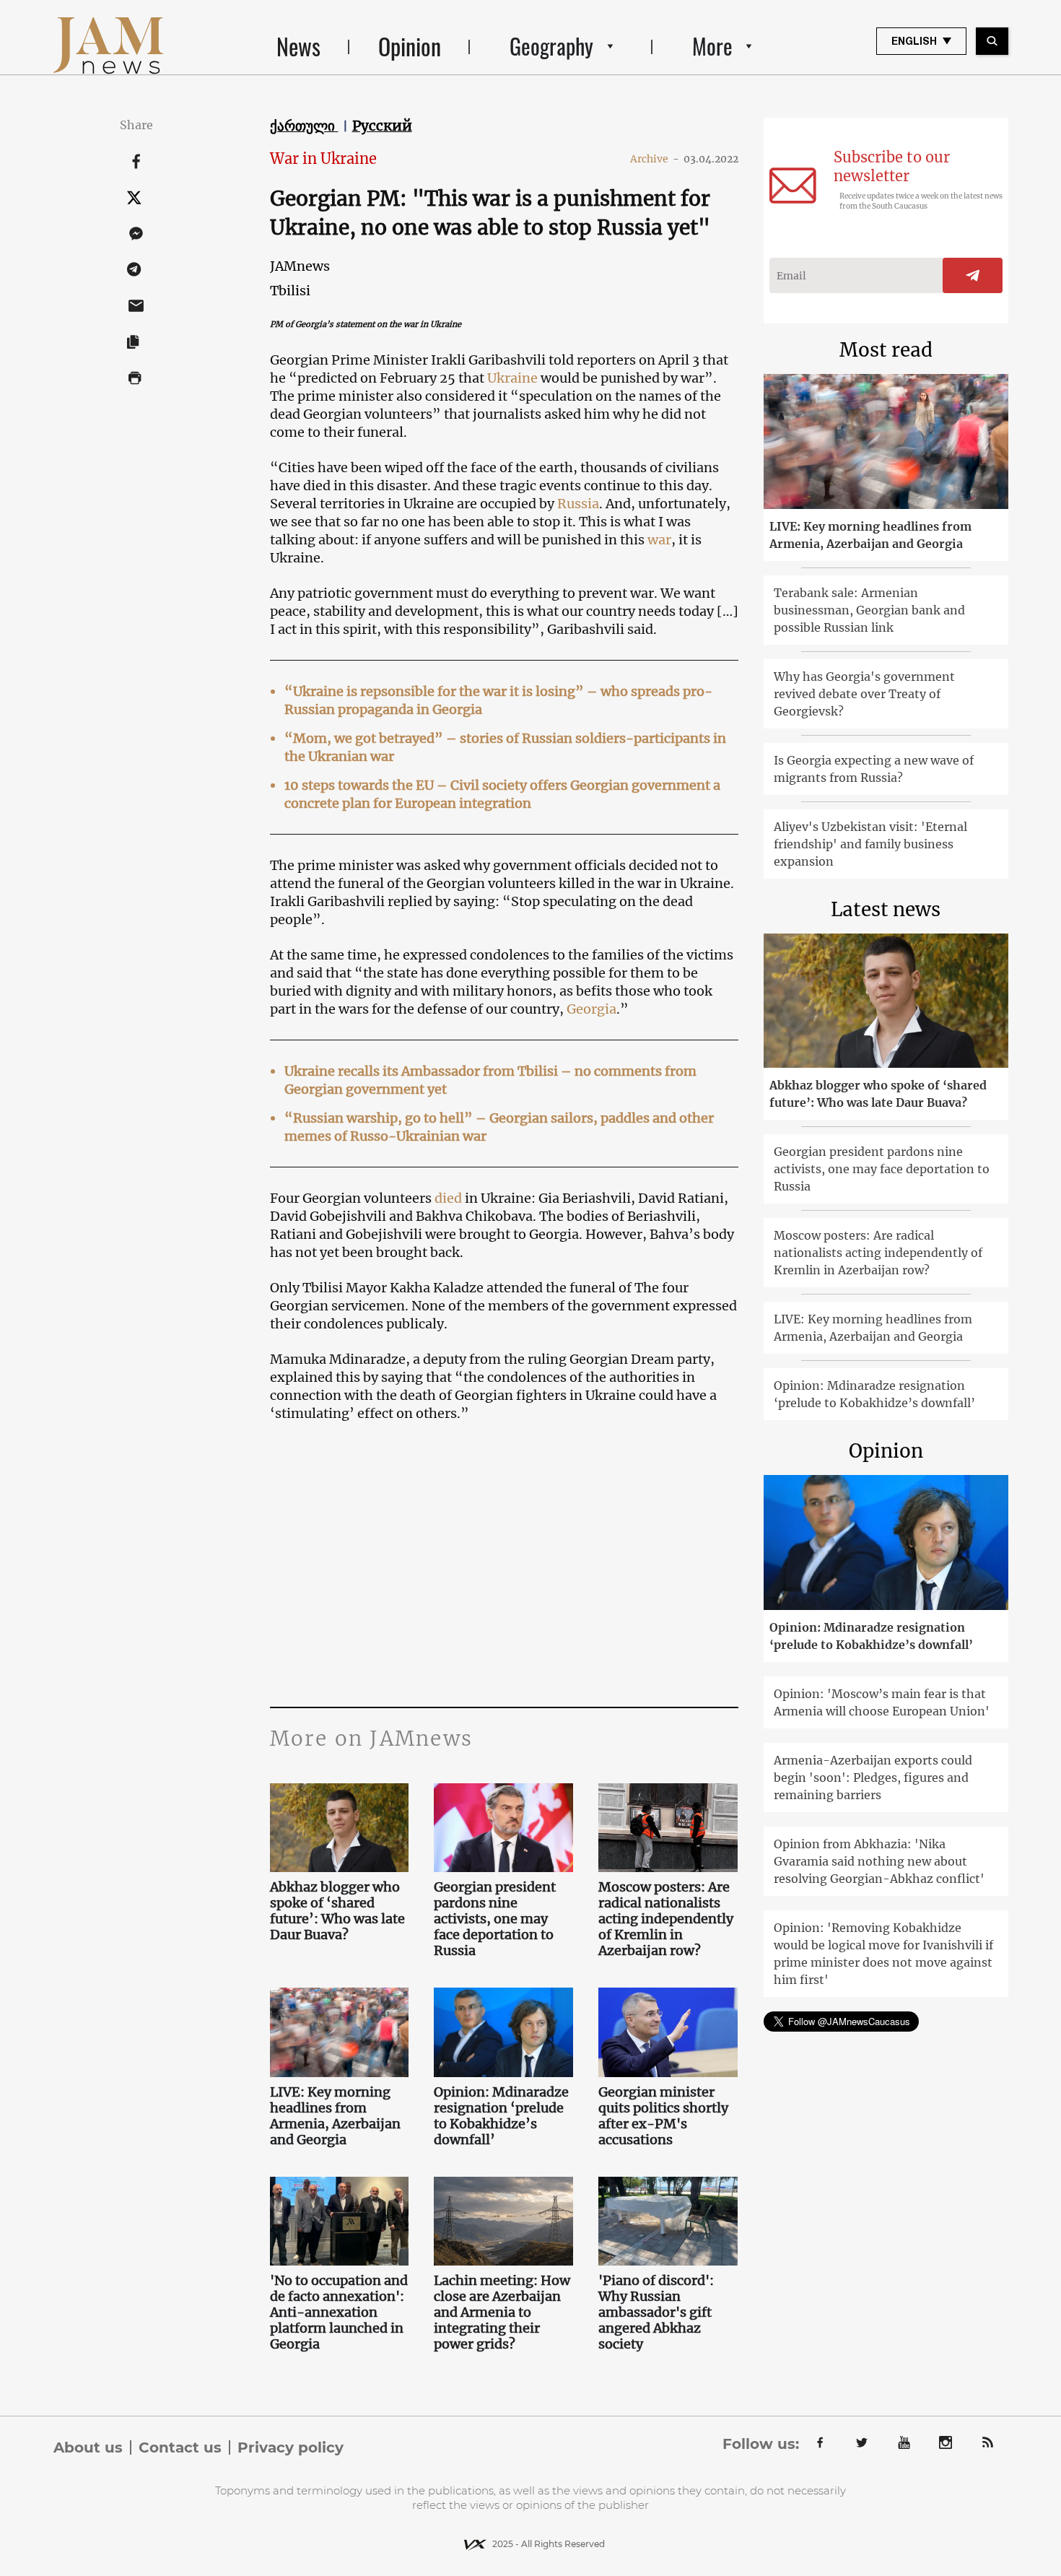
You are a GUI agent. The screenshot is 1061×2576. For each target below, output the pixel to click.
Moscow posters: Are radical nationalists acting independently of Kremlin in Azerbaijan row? (666, 1919)
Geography (551, 46)
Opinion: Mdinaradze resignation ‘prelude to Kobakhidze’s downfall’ (501, 2116)
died (448, 1198)
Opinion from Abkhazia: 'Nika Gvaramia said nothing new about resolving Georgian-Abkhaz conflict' (879, 1861)
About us (88, 2447)
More (712, 46)
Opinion (410, 46)
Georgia (591, 1009)
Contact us (180, 2447)
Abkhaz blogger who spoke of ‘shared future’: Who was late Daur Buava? (337, 1911)
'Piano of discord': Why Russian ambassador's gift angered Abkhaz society (656, 2312)
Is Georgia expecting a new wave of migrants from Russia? (874, 769)
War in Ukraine (323, 158)
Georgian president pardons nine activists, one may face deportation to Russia (495, 1919)
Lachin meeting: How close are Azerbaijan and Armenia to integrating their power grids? (502, 2312)
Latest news (886, 909)
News (298, 46)
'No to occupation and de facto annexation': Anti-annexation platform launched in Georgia (339, 2312)
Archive (655, 159)
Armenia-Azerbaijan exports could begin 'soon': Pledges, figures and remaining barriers (873, 1777)
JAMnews (300, 266)
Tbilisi (290, 291)
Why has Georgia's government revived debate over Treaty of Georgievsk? (864, 694)
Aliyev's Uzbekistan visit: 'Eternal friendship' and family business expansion (870, 844)
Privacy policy (291, 2447)
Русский (382, 126)
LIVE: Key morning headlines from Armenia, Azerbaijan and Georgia (335, 2116)
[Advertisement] (504, 1562)
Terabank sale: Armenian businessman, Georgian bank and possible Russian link (869, 610)
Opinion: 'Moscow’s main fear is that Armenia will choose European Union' (882, 1702)
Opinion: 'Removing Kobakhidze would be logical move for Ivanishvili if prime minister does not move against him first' (883, 1954)
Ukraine (512, 378)
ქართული (304, 126)
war (659, 540)
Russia (578, 504)
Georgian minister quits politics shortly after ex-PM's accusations (663, 2116)
